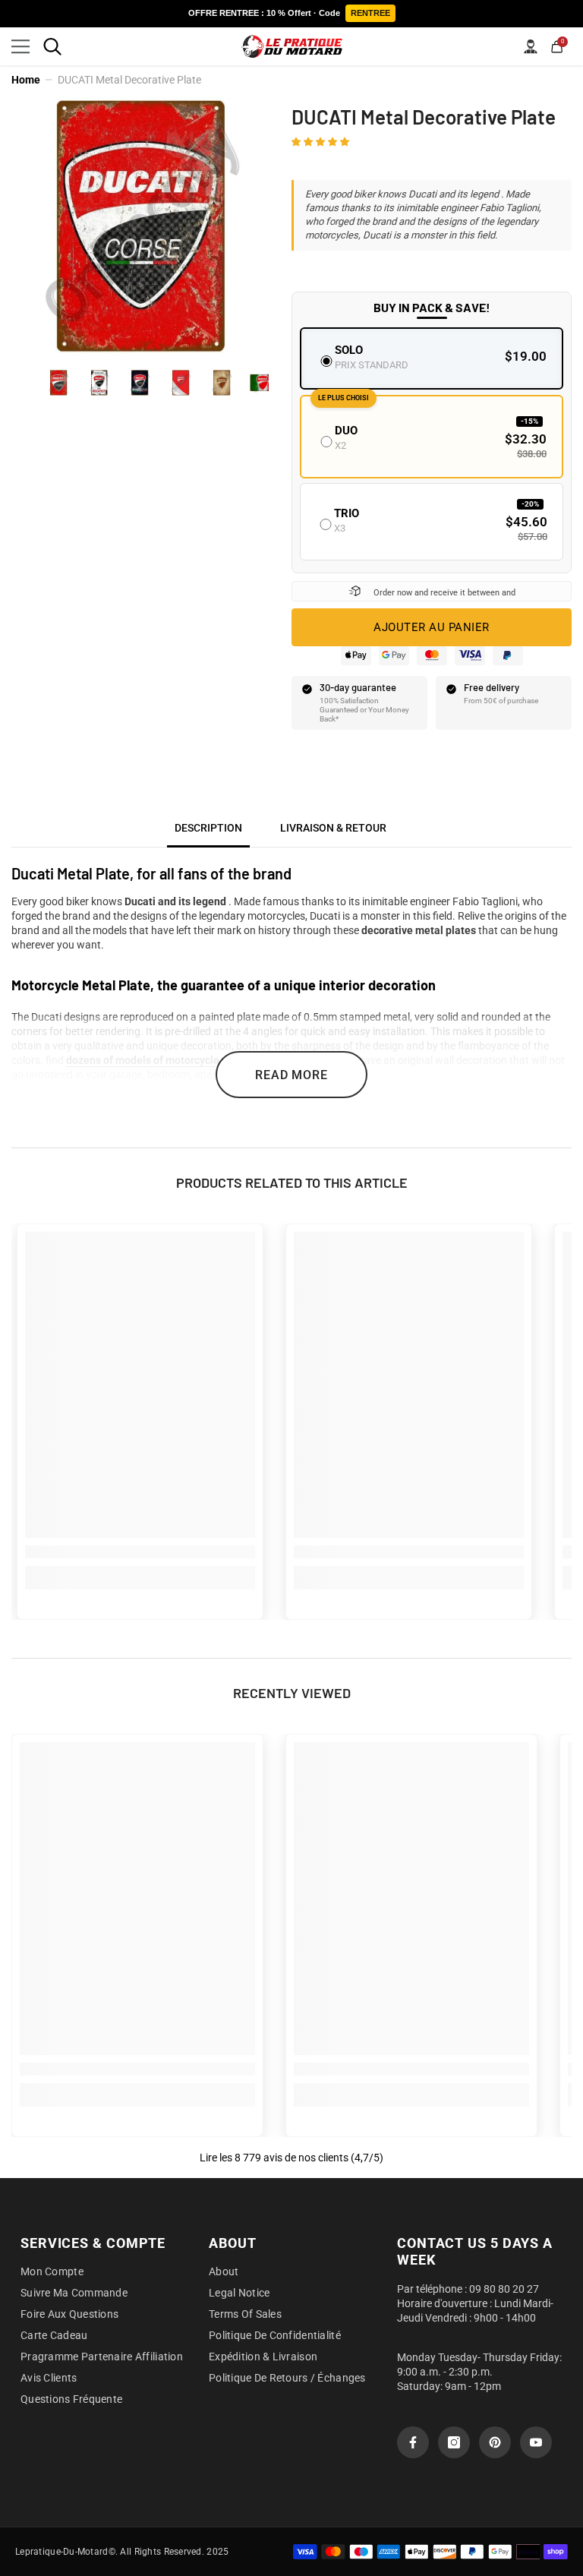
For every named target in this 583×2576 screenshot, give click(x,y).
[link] (140, 1552)
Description (208, 828)
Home (26, 80)
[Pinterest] (495, 2442)
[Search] (52, 46)
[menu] (20, 46)
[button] (321, 141)
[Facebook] (413, 2442)
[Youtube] (536, 2442)
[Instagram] (454, 2442)
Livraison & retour (333, 828)
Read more (291, 1075)
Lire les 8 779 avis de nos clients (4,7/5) (291, 2158)
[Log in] (531, 46)
